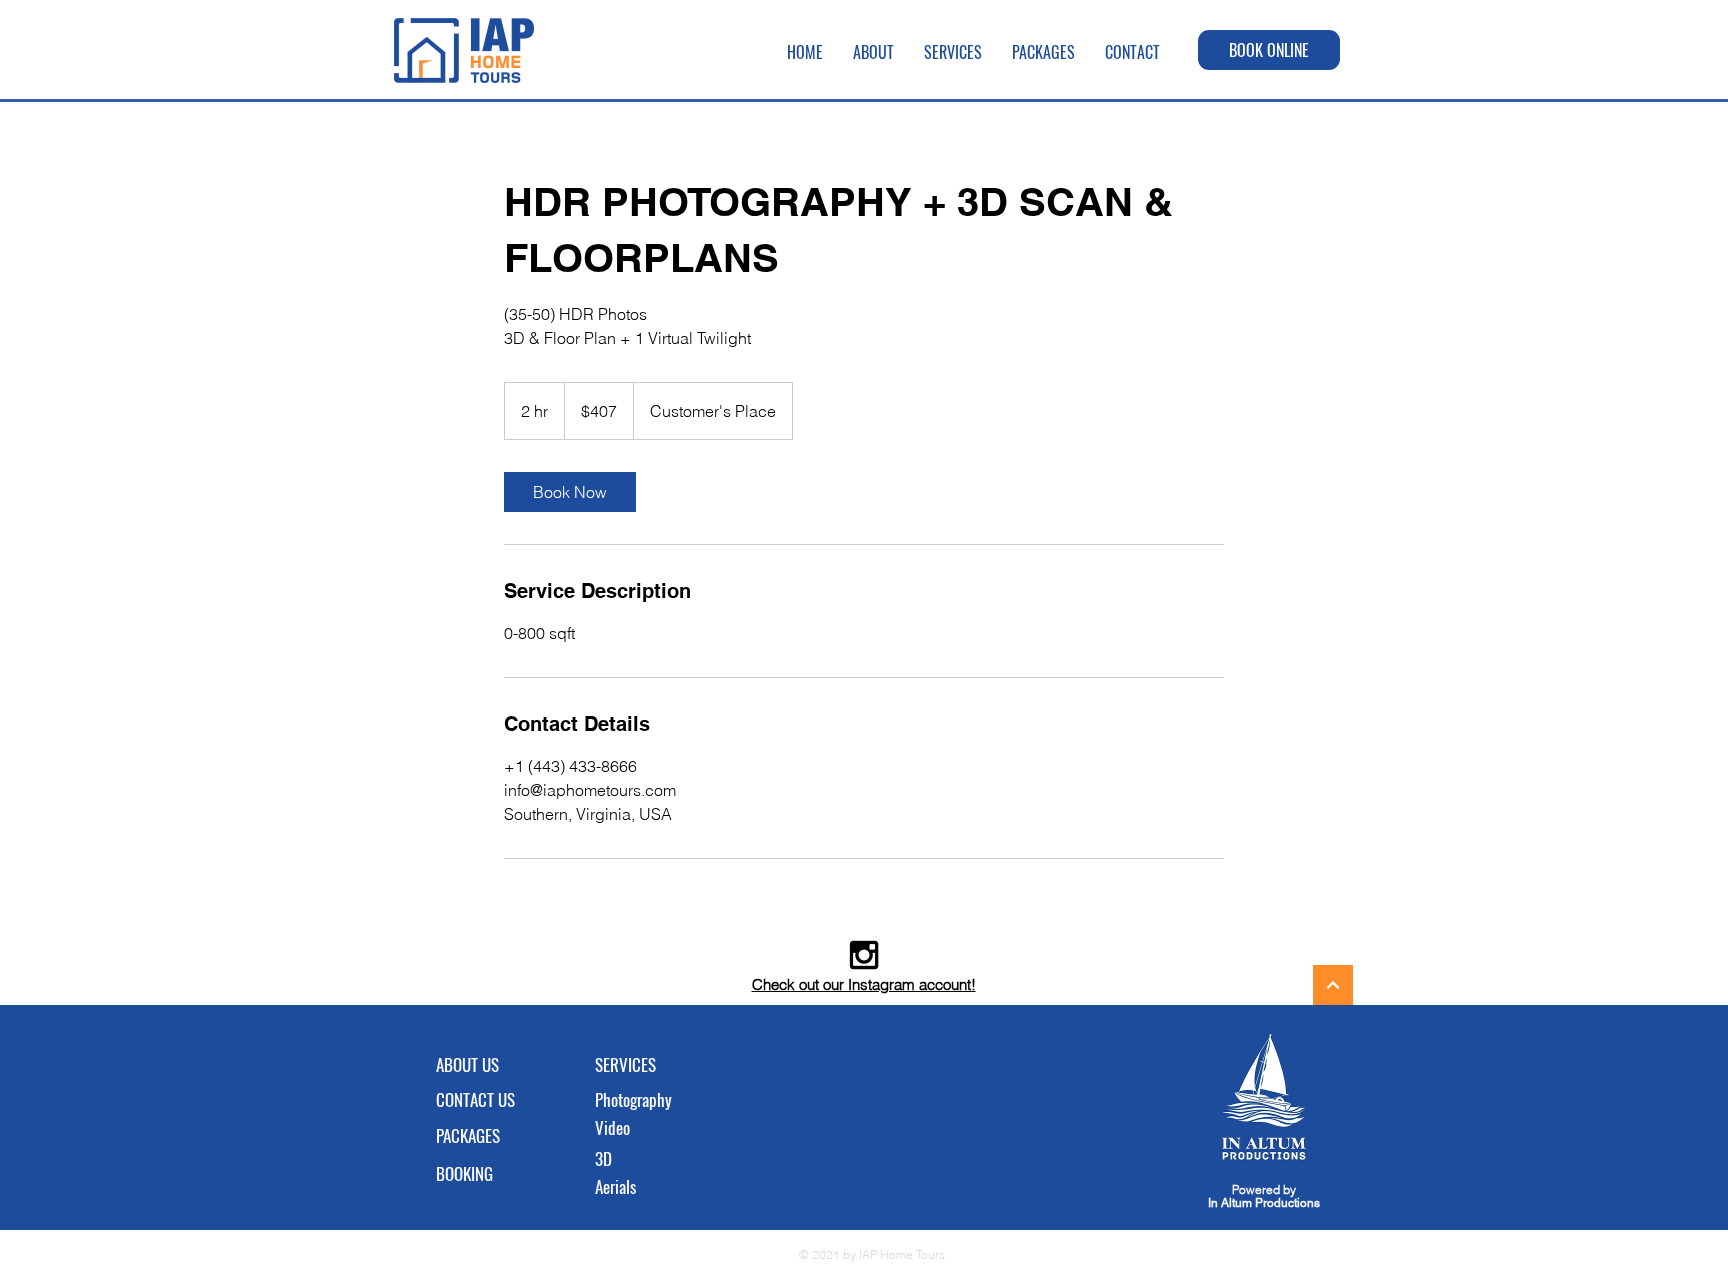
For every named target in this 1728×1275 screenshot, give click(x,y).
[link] (570, 492)
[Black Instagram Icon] (864, 955)
